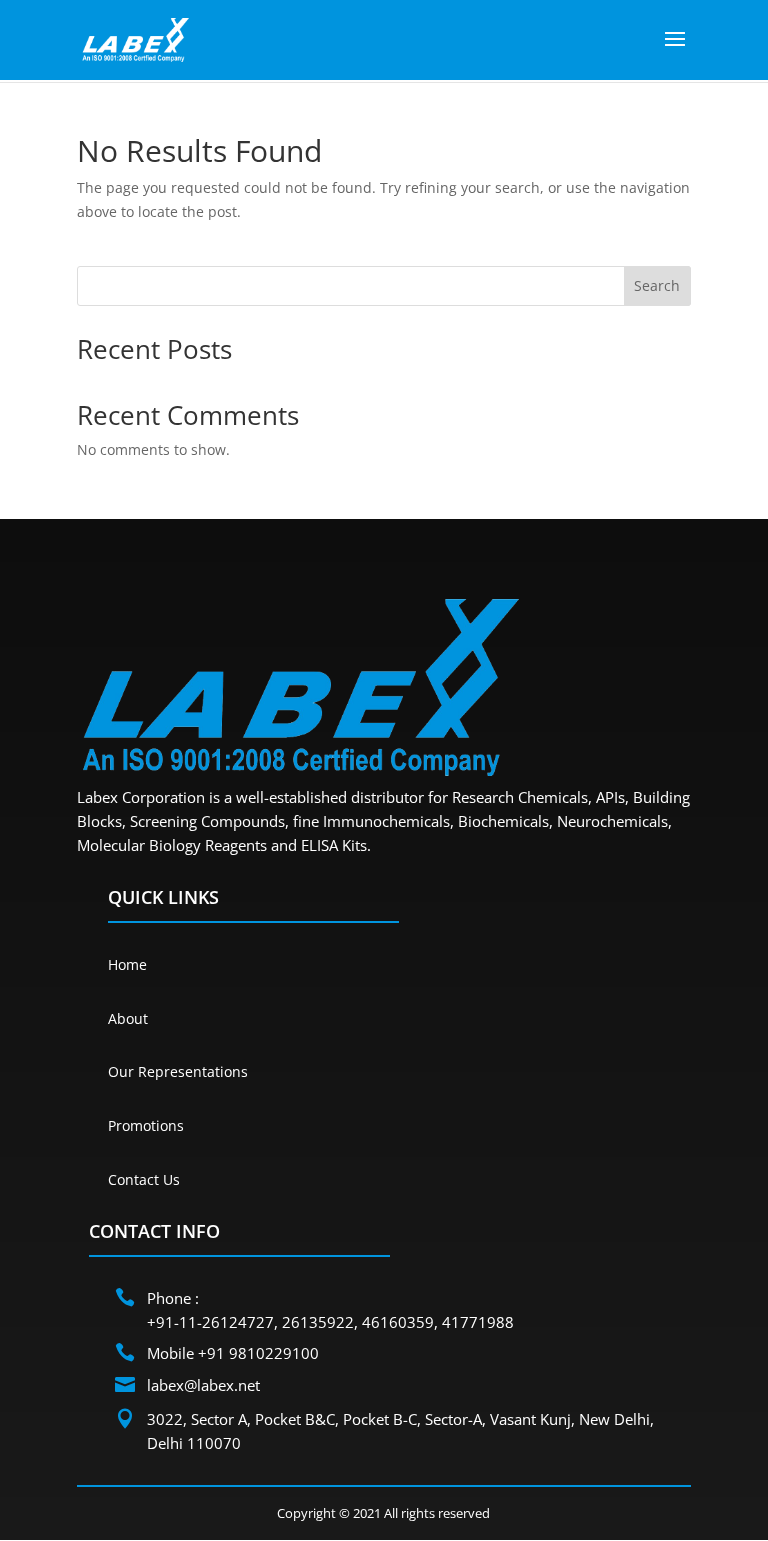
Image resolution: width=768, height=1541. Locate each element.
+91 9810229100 (258, 1353)
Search (657, 285)
